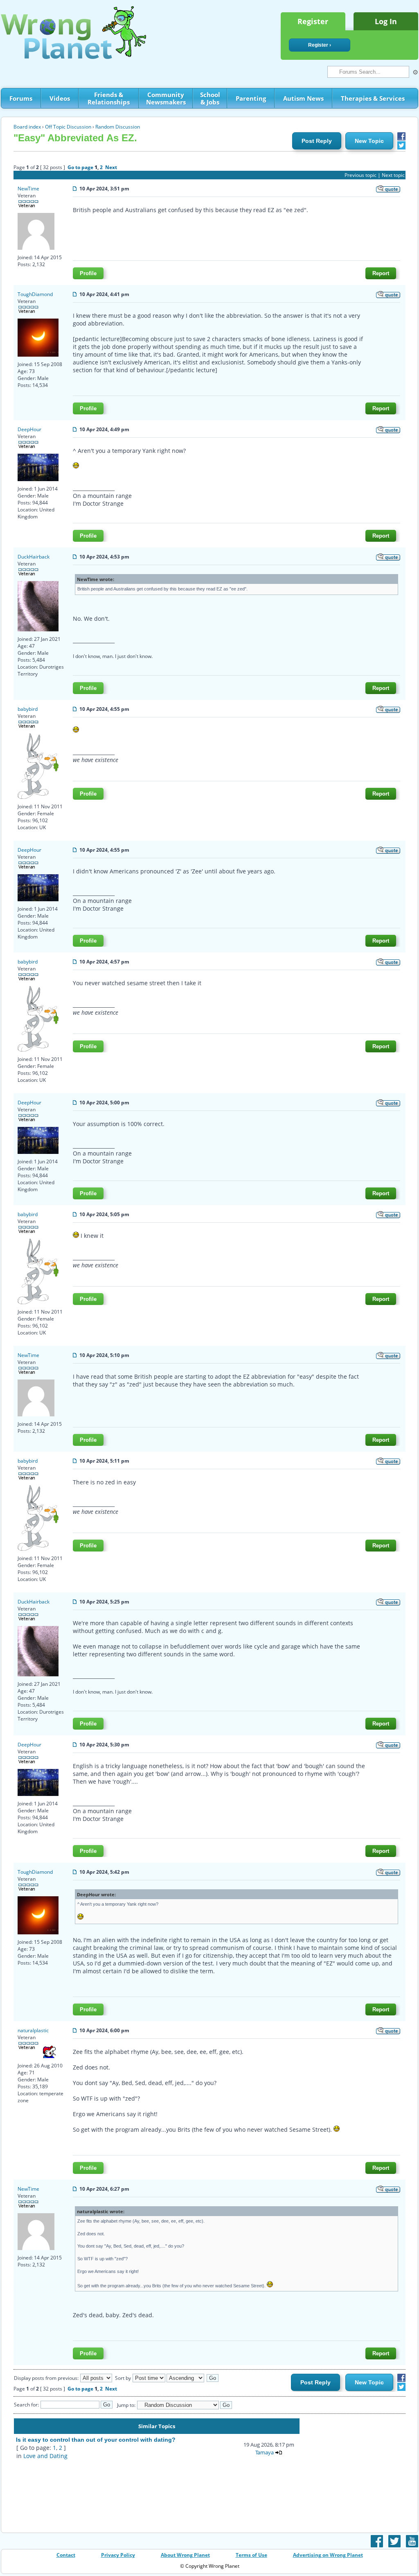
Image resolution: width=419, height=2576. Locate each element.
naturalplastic (33, 2030)
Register (313, 21)
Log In (386, 21)
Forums (21, 98)
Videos (60, 98)
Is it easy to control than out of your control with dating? (96, 2440)
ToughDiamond (35, 294)
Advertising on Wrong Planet (328, 2555)
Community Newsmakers (166, 98)
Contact (66, 2555)
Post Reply (317, 141)
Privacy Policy (118, 2555)
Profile (88, 273)
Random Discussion (118, 127)
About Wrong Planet (185, 2555)
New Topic (369, 141)
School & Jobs (210, 98)
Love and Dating (45, 2456)
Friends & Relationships (109, 98)
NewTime (28, 189)
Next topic (393, 175)
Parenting (251, 98)
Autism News (303, 98)
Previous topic (360, 175)
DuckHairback (34, 557)
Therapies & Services (373, 98)
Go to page (80, 167)
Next (111, 167)
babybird (28, 709)
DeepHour (29, 429)
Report (381, 273)
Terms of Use (251, 2555)
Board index (27, 127)
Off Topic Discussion (68, 127)
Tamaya (265, 2452)
